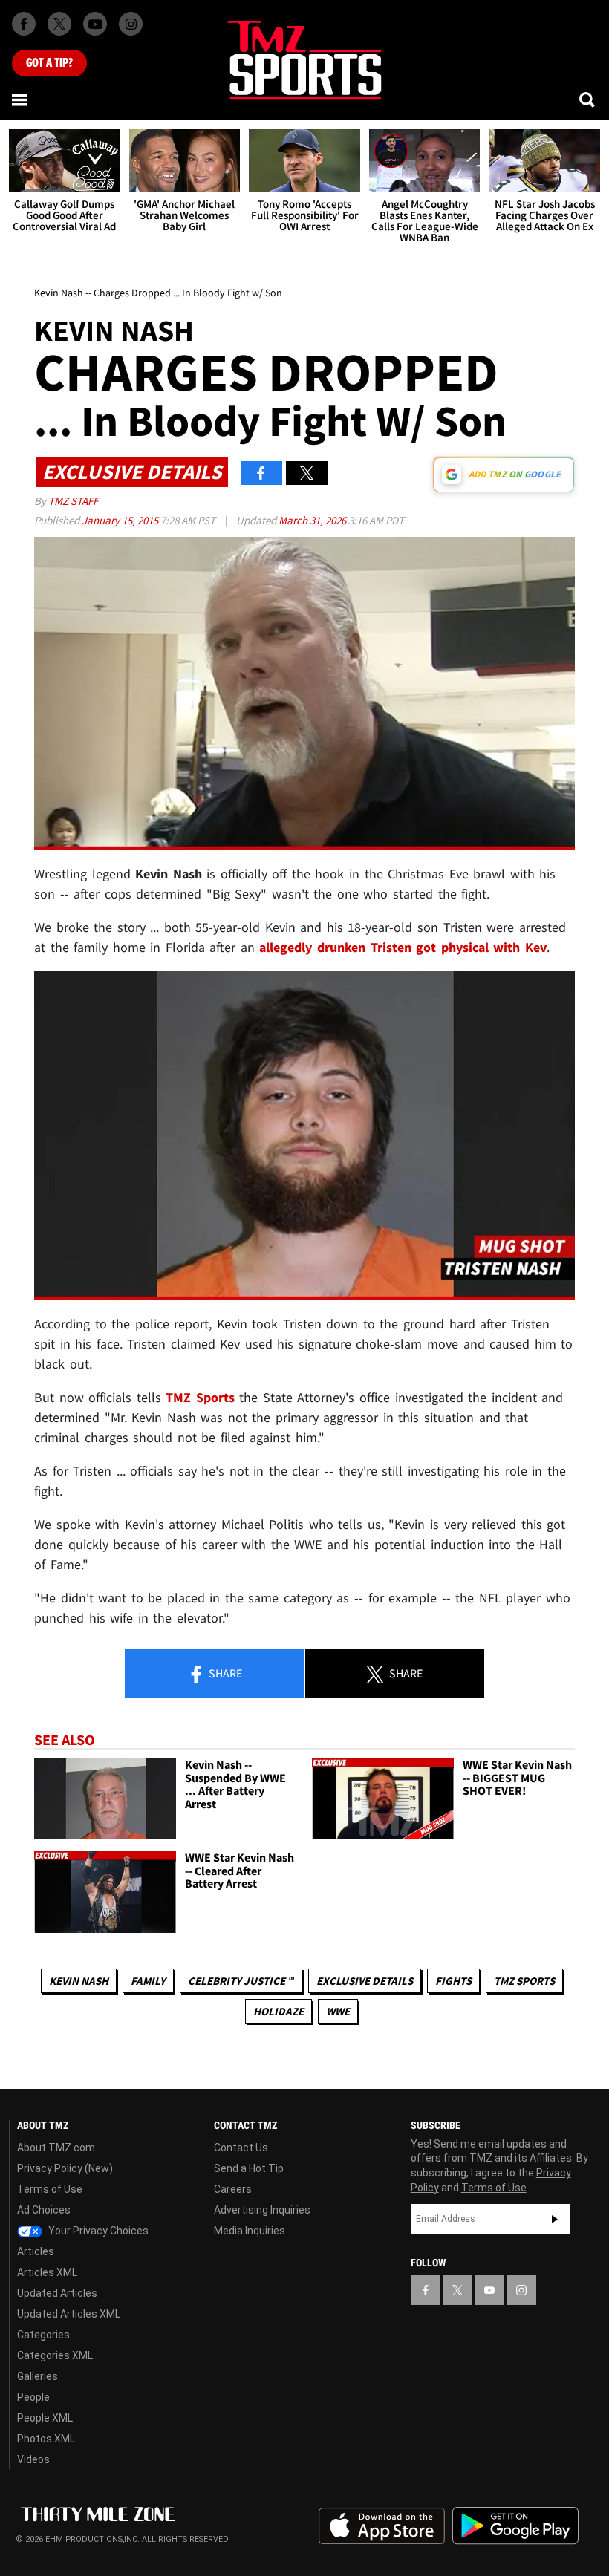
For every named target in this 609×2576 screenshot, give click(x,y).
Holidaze (279, 2011)
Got (49, 63)
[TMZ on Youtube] (95, 24)
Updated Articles (57, 2293)
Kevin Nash (79, 1981)
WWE (338, 2011)
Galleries (38, 2376)
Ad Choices (44, 2210)
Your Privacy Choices (97, 2231)
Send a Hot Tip (249, 2168)
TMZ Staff (73, 501)
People (33, 2397)
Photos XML (46, 2439)
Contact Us (241, 2148)
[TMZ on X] (59, 24)
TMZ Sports (200, 1397)
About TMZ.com (56, 2148)
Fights (453, 1981)
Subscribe (555, 2219)
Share (224, 1673)
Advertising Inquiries (262, 2210)
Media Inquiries (250, 2231)
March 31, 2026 (313, 520)
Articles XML (47, 2272)
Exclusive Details (365, 1981)
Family (148, 1981)
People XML (45, 2418)
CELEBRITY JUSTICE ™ (241, 1981)
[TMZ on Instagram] (131, 24)
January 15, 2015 (121, 520)
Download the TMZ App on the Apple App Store (382, 2526)
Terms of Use (50, 2189)
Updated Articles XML (69, 2314)
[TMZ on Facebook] (24, 24)
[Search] (588, 100)
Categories (43, 2335)
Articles (36, 2251)
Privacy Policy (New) (65, 2168)
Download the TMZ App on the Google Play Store (515, 2526)
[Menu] (21, 100)
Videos (33, 2459)
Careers (233, 2189)
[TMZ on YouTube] (489, 2290)
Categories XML (55, 2355)
